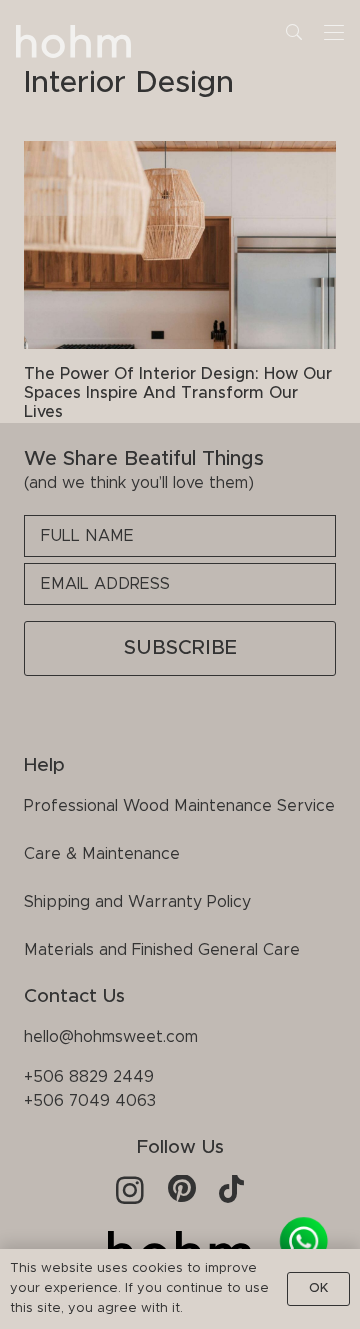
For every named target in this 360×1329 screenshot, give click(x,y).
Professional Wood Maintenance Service (179, 806)
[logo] (74, 45)
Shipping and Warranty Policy (137, 902)
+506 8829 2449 (89, 1077)
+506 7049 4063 (90, 1101)
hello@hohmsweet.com (111, 1037)
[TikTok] (231, 1189)
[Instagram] (130, 1191)
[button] (293, 32)
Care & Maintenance (102, 854)
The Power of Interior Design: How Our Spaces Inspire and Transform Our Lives (178, 393)
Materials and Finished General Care (162, 950)
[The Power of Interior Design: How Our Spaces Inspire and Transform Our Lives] (180, 245)
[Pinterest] (182, 1189)
